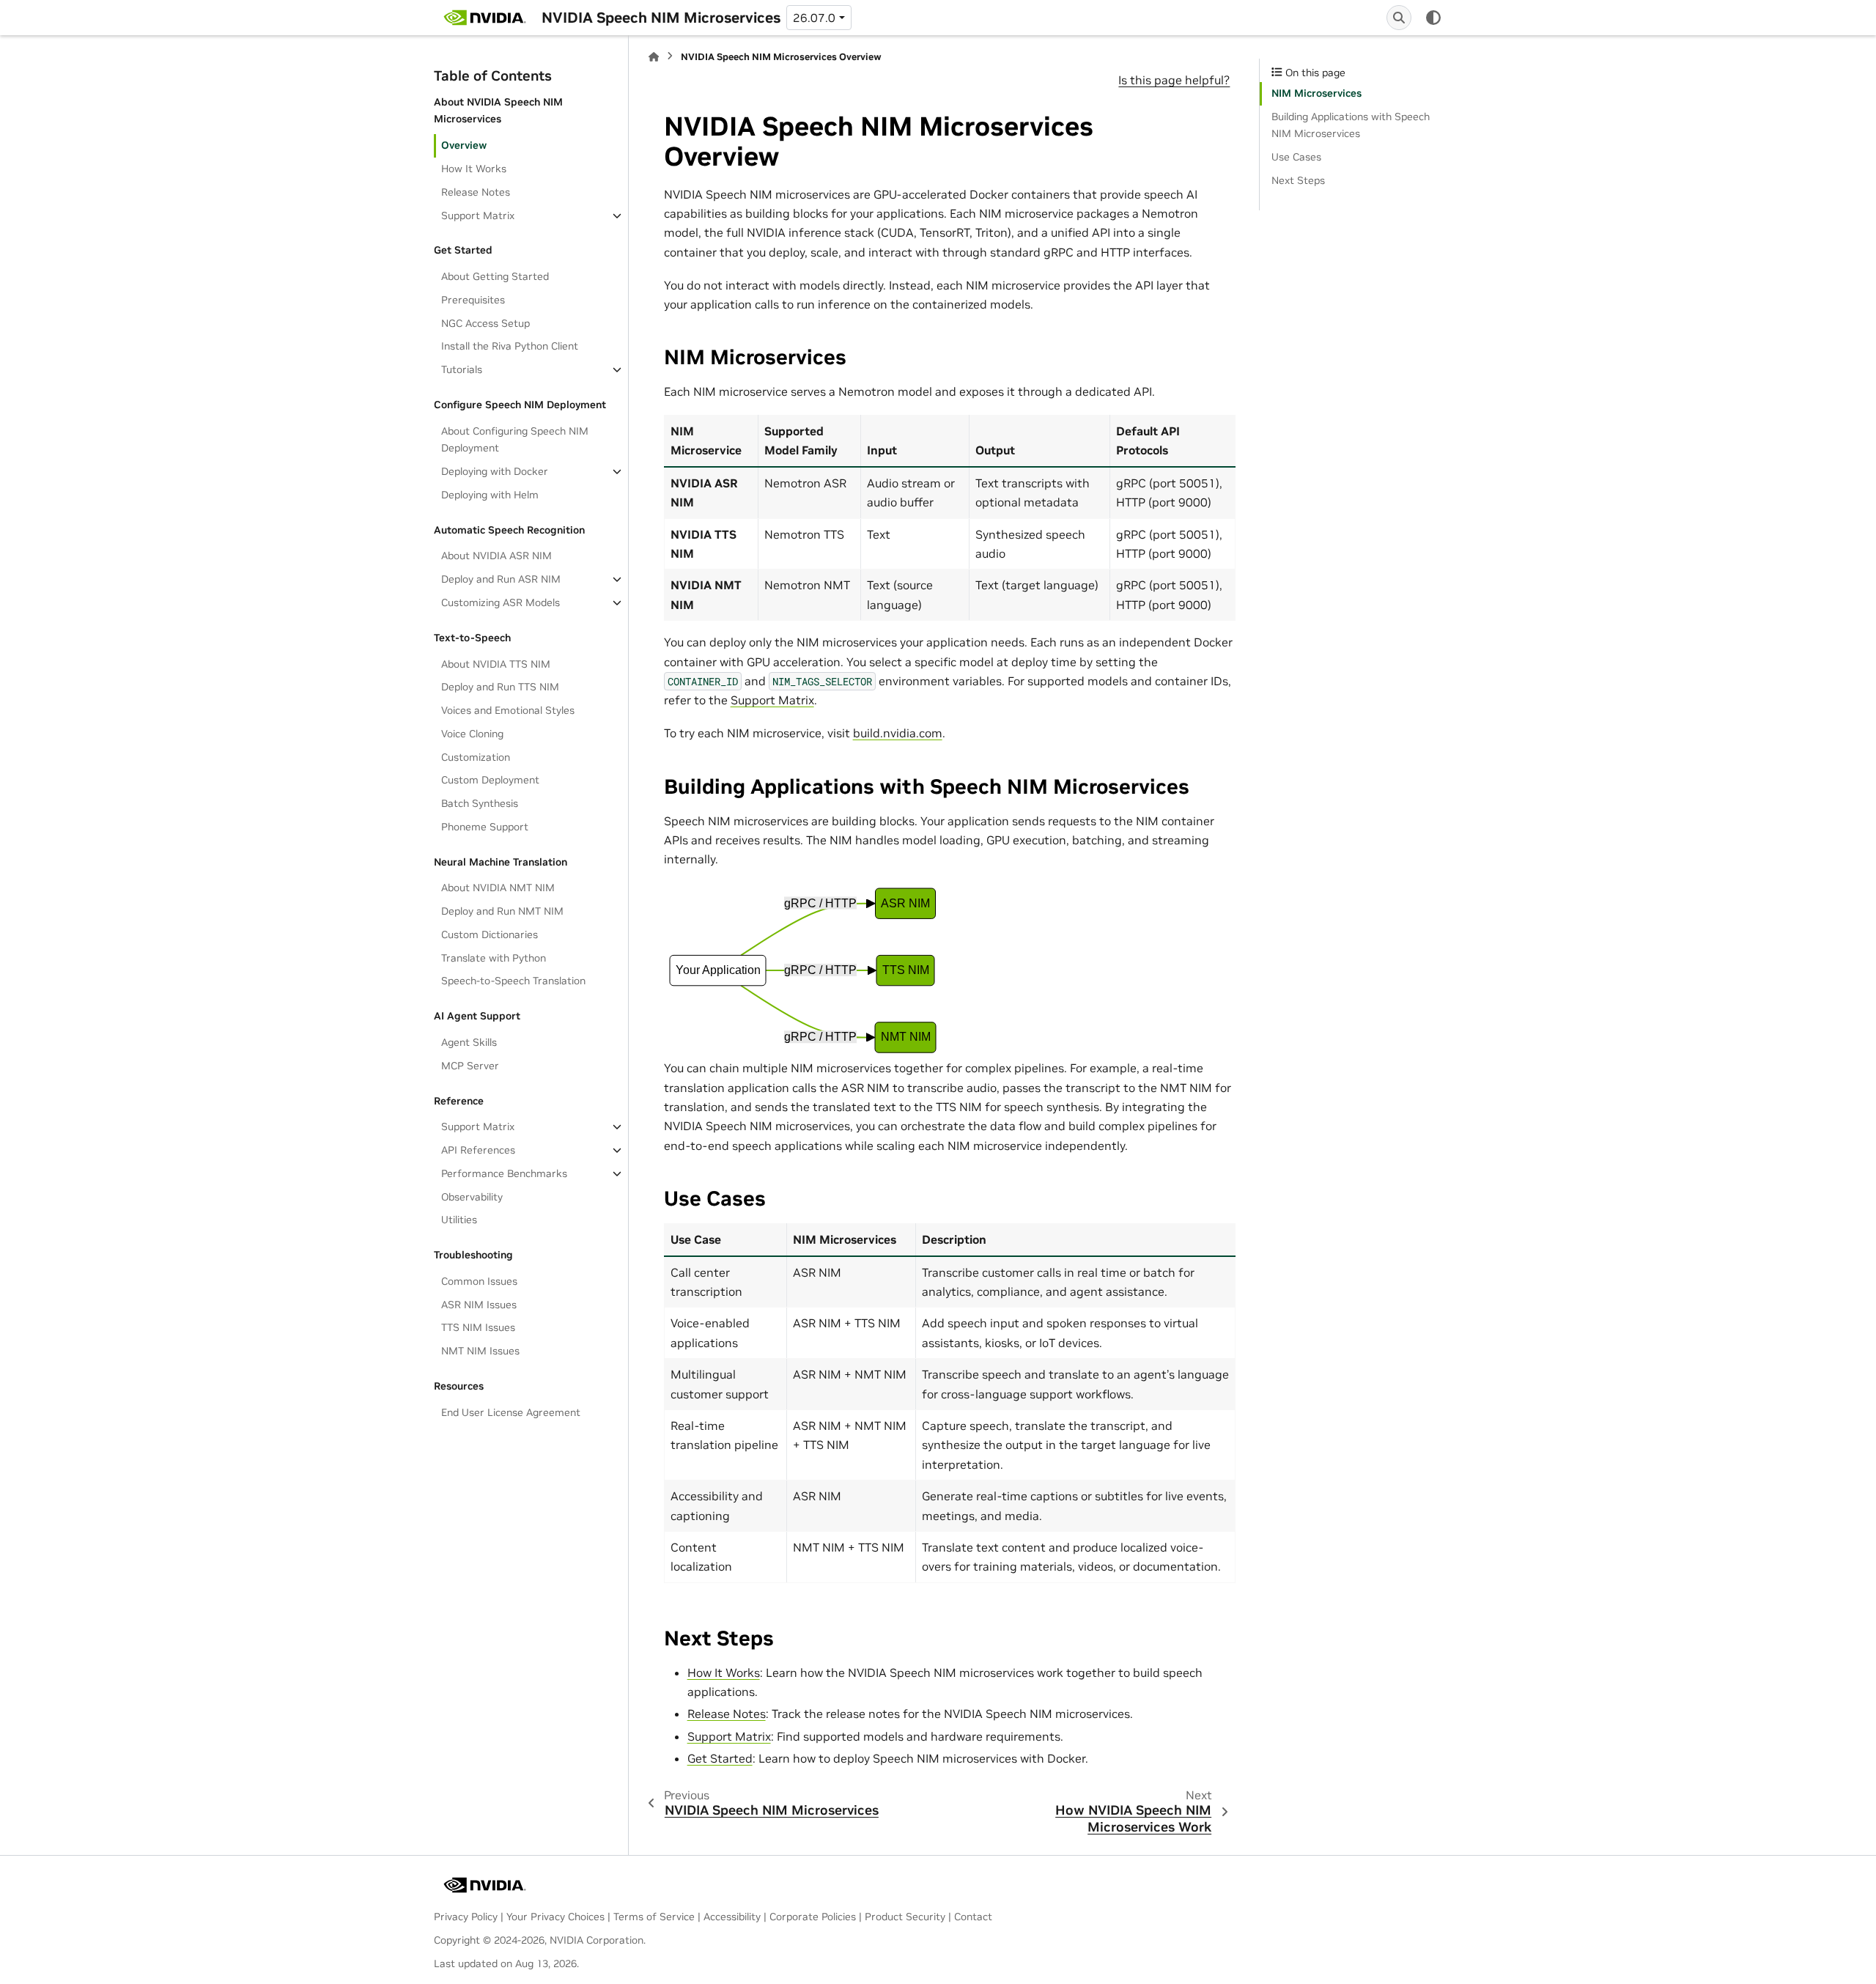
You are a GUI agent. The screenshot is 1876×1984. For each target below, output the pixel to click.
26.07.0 (814, 18)
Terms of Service (654, 1917)
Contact (973, 1917)
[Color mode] (1433, 18)
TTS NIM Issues (478, 1327)
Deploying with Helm (490, 495)
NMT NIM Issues (480, 1351)
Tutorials (462, 369)
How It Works (474, 169)
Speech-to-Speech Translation (513, 981)
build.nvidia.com (898, 733)
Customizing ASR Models (501, 602)
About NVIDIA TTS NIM (496, 664)
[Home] (654, 57)
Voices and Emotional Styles (508, 710)
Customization (476, 757)
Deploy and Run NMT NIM (502, 911)
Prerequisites (473, 300)
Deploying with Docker (495, 471)
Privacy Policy (466, 1917)
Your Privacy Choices (555, 1917)
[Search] (1399, 18)
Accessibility (732, 1917)
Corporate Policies (813, 1917)
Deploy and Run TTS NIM (500, 687)
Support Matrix (478, 215)
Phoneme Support (485, 827)
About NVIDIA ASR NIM (496, 556)
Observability (472, 1197)
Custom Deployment (490, 780)
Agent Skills (469, 1042)
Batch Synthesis (480, 803)
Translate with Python (494, 958)
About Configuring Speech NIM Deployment (515, 440)
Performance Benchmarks (504, 1173)
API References (478, 1150)
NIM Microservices (1316, 93)
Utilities (459, 1220)
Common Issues (479, 1281)
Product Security (905, 1917)
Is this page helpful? (1174, 80)
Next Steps (1298, 180)
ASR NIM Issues (479, 1305)
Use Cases (1296, 157)
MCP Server (470, 1066)
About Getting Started (495, 276)
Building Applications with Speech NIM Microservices (1351, 125)
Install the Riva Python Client (510, 346)
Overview (464, 145)
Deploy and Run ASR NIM (501, 579)
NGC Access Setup (485, 323)
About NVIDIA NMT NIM (498, 888)
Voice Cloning (472, 734)
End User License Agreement (511, 1412)
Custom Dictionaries (490, 934)
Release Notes (476, 192)
